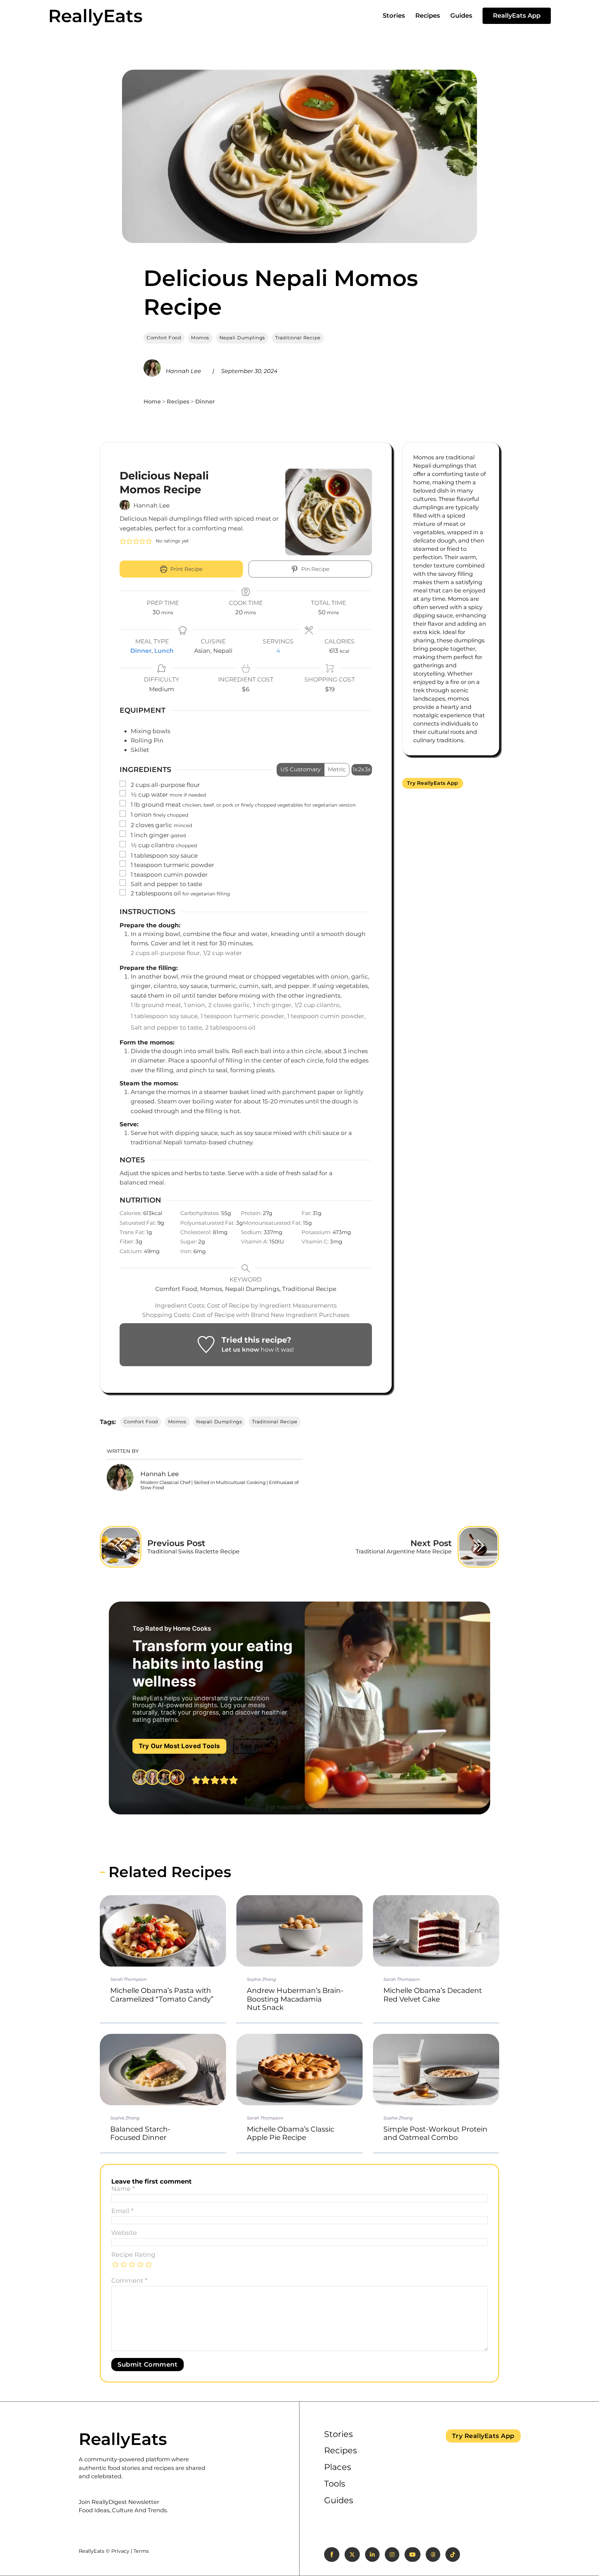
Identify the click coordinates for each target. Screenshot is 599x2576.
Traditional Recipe (298, 338)
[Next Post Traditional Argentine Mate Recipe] (478, 1547)
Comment (129, 2281)
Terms (141, 2551)
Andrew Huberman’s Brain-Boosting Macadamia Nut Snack (295, 1999)
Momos (200, 338)
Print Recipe (186, 569)
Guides (461, 16)
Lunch (164, 650)
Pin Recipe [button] (315, 569)
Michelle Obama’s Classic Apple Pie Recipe (290, 2133)
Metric (337, 769)
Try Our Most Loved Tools (179, 1746)
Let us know (240, 1349)
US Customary (301, 769)
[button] (123, 541)
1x (355, 769)
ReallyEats (95, 16)
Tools (335, 2484)
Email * (122, 2211)
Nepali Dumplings (242, 338)
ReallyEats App (517, 16)
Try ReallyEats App (433, 783)
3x (368, 769)
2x (361, 769)
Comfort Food (164, 338)
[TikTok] (453, 2555)
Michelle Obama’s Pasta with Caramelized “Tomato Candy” (162, 1994)
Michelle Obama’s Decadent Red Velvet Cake (433, 1994)
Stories (394, 16)
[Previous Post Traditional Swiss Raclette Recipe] (121, 1547)
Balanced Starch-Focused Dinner (140, 2133)
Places (338, 2467)
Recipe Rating (133, 2255)
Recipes (428, 16)
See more (255, 1746)
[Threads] (433, 2555)
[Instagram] (392, 2555)
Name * (123, 2189)
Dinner (205, 401)
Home (152, 401)
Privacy (120, 2551)
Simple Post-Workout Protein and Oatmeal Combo (435, 2133)
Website (124, 2233)
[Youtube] (413, 2555)
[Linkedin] (372, 2555)
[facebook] (332, 2555)
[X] (352, 2555)
